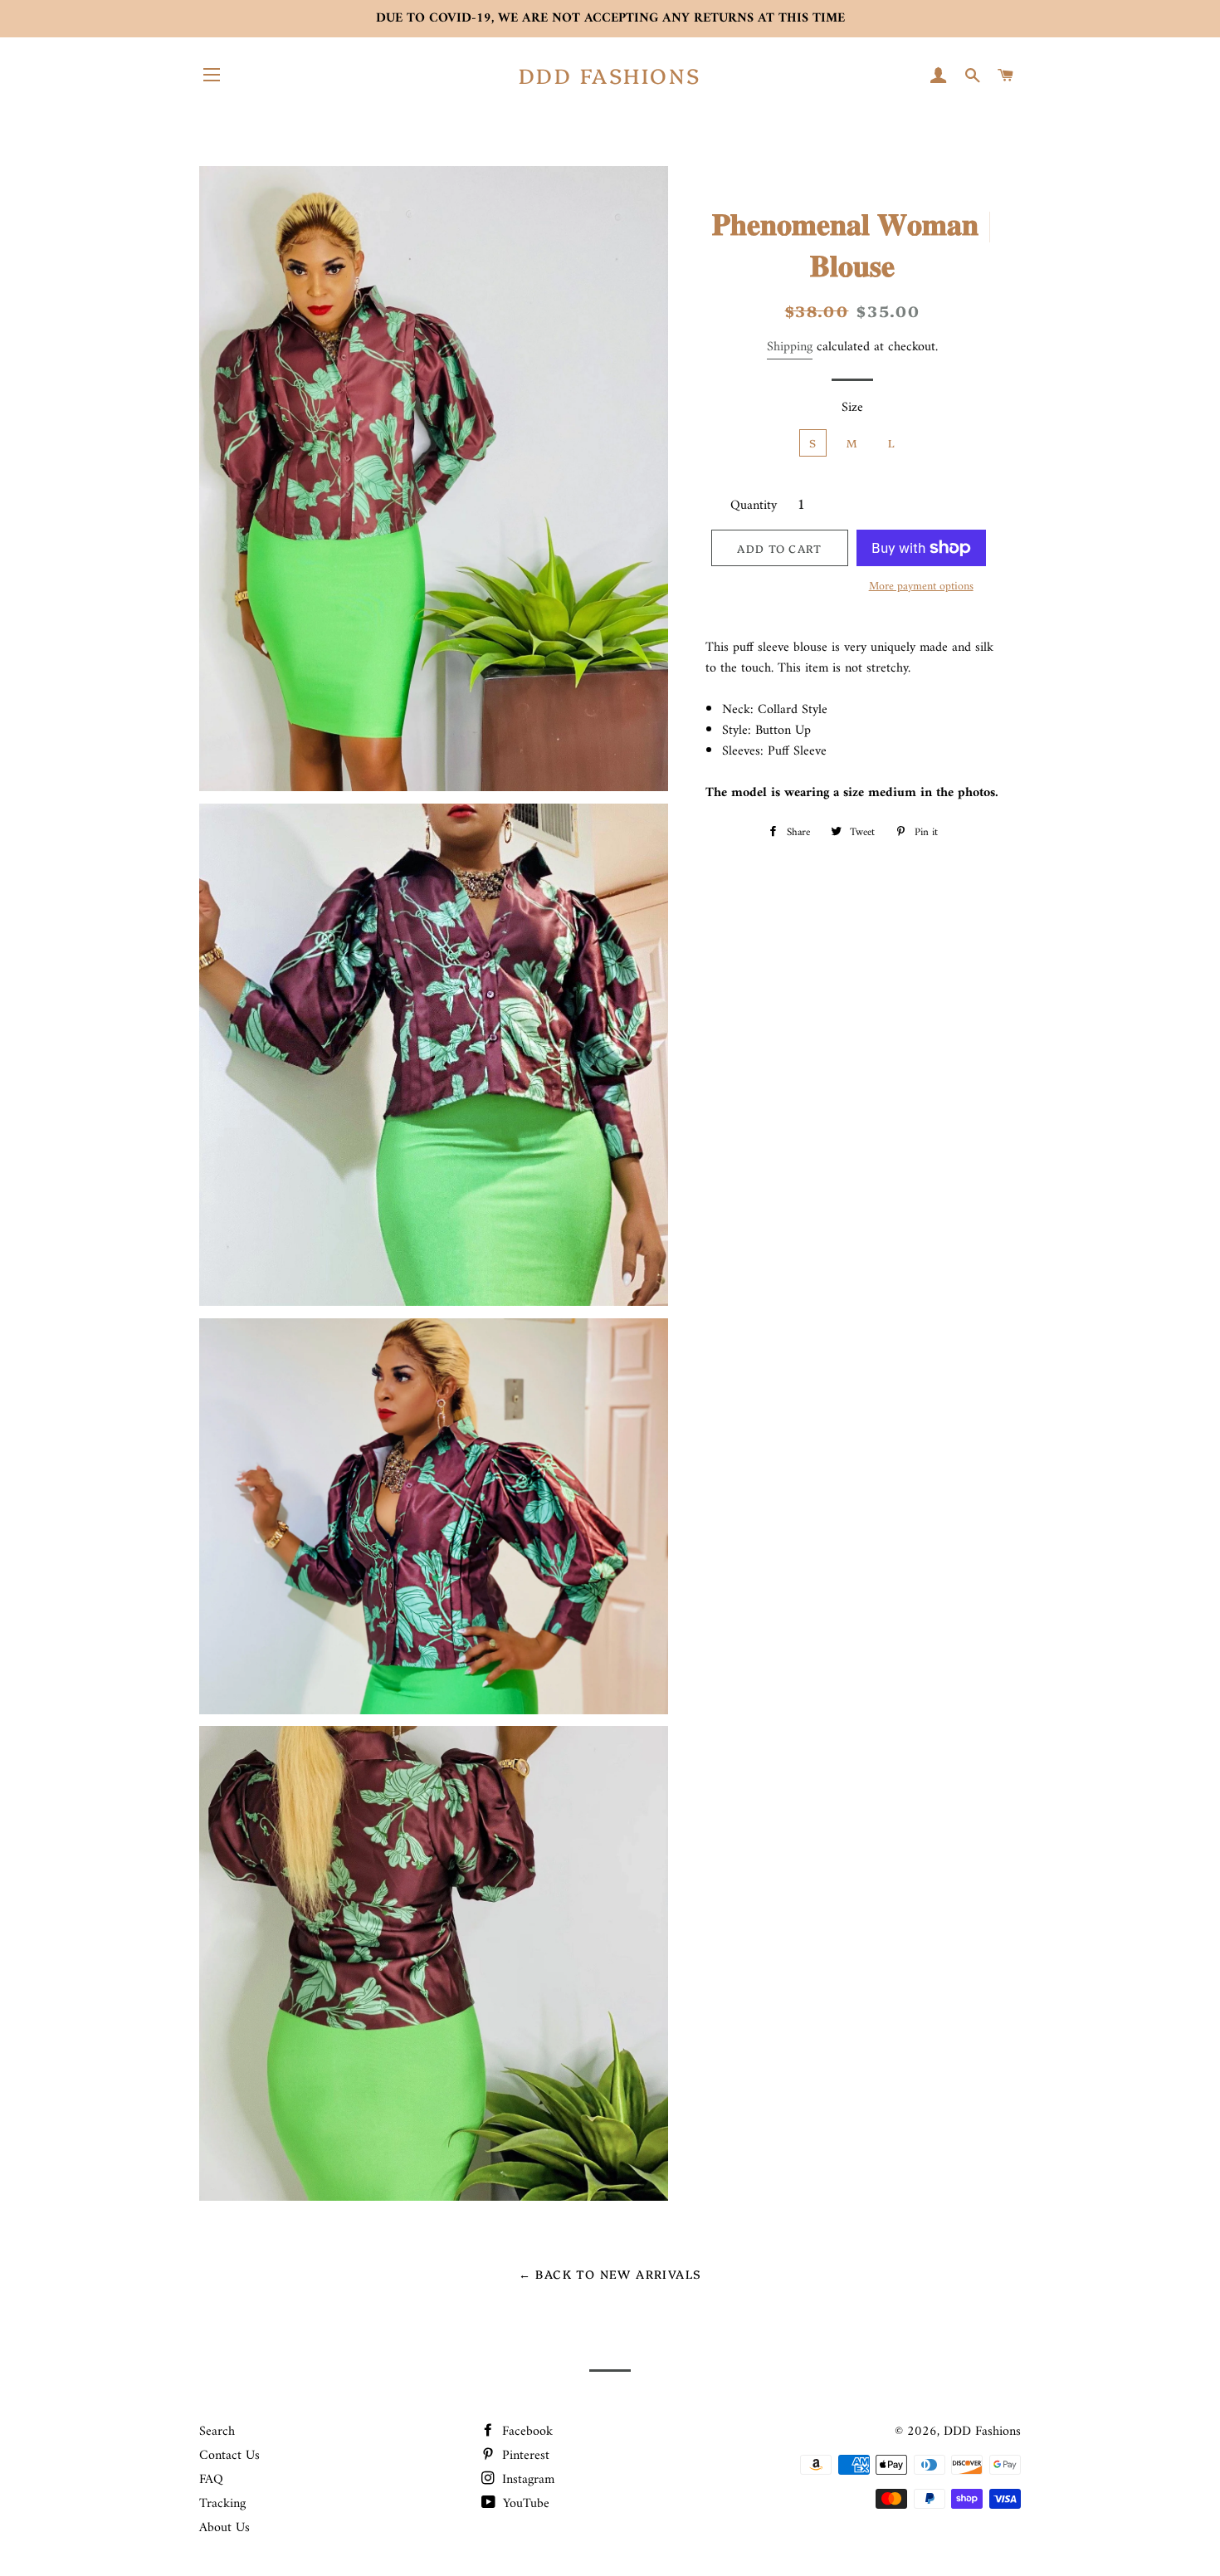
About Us (224, 2528)
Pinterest (524, 2456)
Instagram (526, 2480)
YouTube (524, 2504)
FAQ (211, 2480)
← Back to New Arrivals (610, 2274)
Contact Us (229, 2456)
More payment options (921, 587)
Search (217, 2432)
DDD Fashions (610, 75)
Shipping (790, 347)
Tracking (222, 2504)
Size (852, 408)
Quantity (754, 506)
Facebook (525, 2432)
